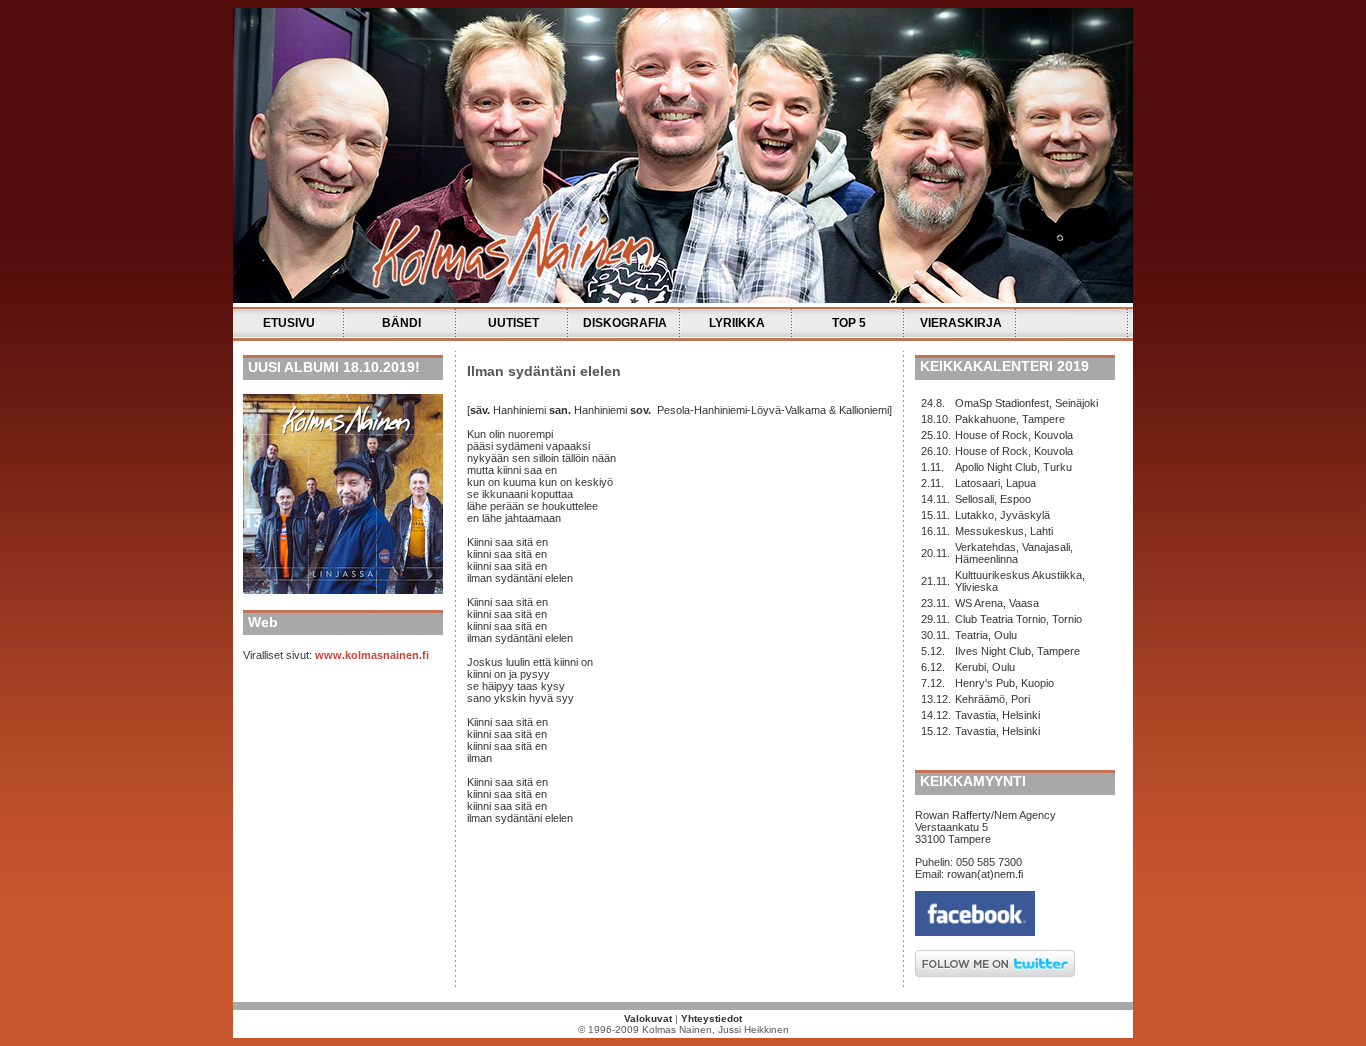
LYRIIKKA (737, 323)
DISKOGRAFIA (625, 323)
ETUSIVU (289, 323)
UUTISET (513, 323)
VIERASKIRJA (961, 323)
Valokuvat (648, 1018)
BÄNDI (401, 323)
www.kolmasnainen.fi (372, 655)
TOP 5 (849, 323)
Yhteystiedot (711, 1018)
